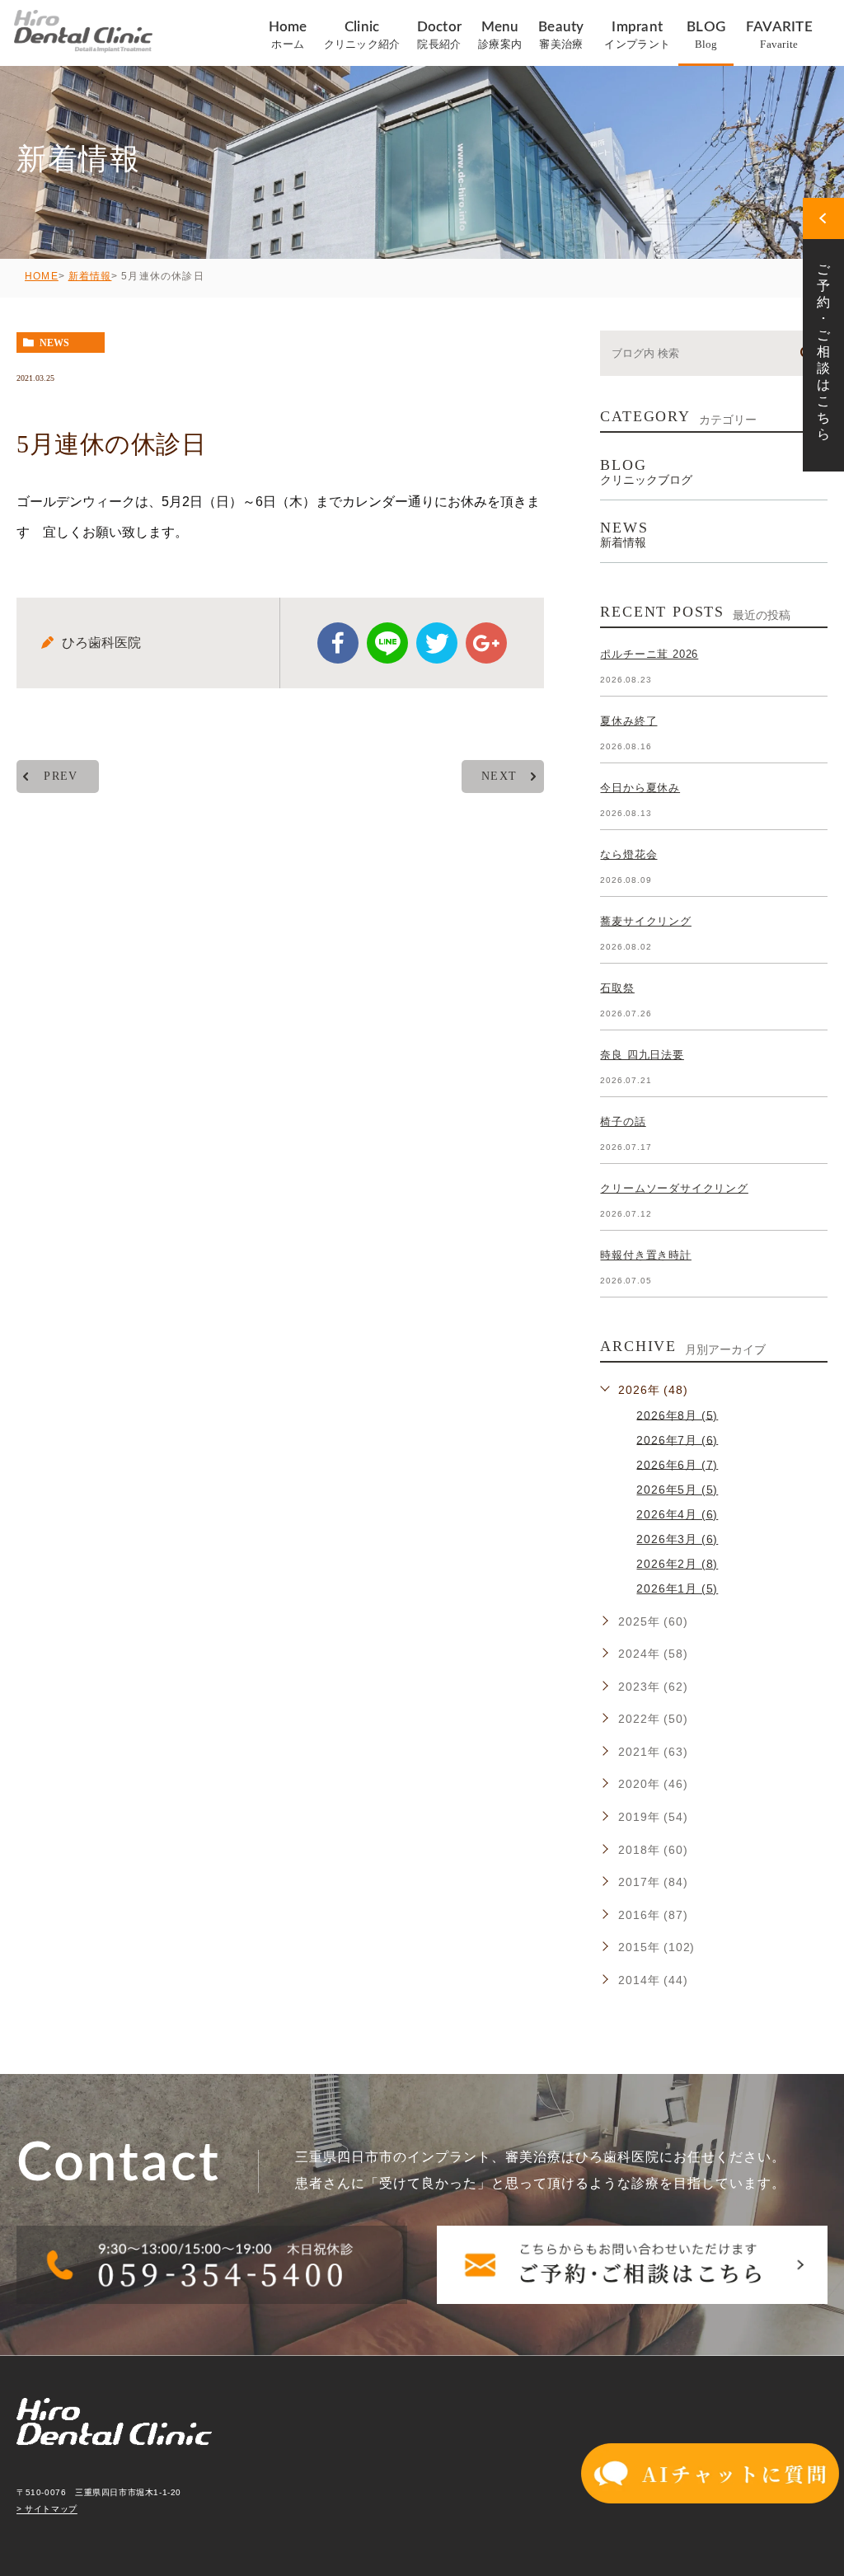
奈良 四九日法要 (642, 1055)
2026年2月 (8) (677, 1564)
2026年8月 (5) (677, 1415)
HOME (42, 276)
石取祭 (617, 988)
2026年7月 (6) (677, 1439)
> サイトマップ (47, 2510)
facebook (338, 643)
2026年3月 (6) (677, 1539)
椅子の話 (623, 1121)
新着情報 (90, 276)
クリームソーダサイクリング (674, 1188)
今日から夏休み (640, 788)
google (486, 643)
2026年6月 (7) (677, 1464)
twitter (437, 643)
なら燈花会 (628, 854)
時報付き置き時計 (645, 1255)
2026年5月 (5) (677, 1490)
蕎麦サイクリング (645, 921)
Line (387, 643)
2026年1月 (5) (677, 1588)
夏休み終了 (628, 721)
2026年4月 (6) (677, 1514)
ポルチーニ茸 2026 (649, 654)
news (54, 343)
